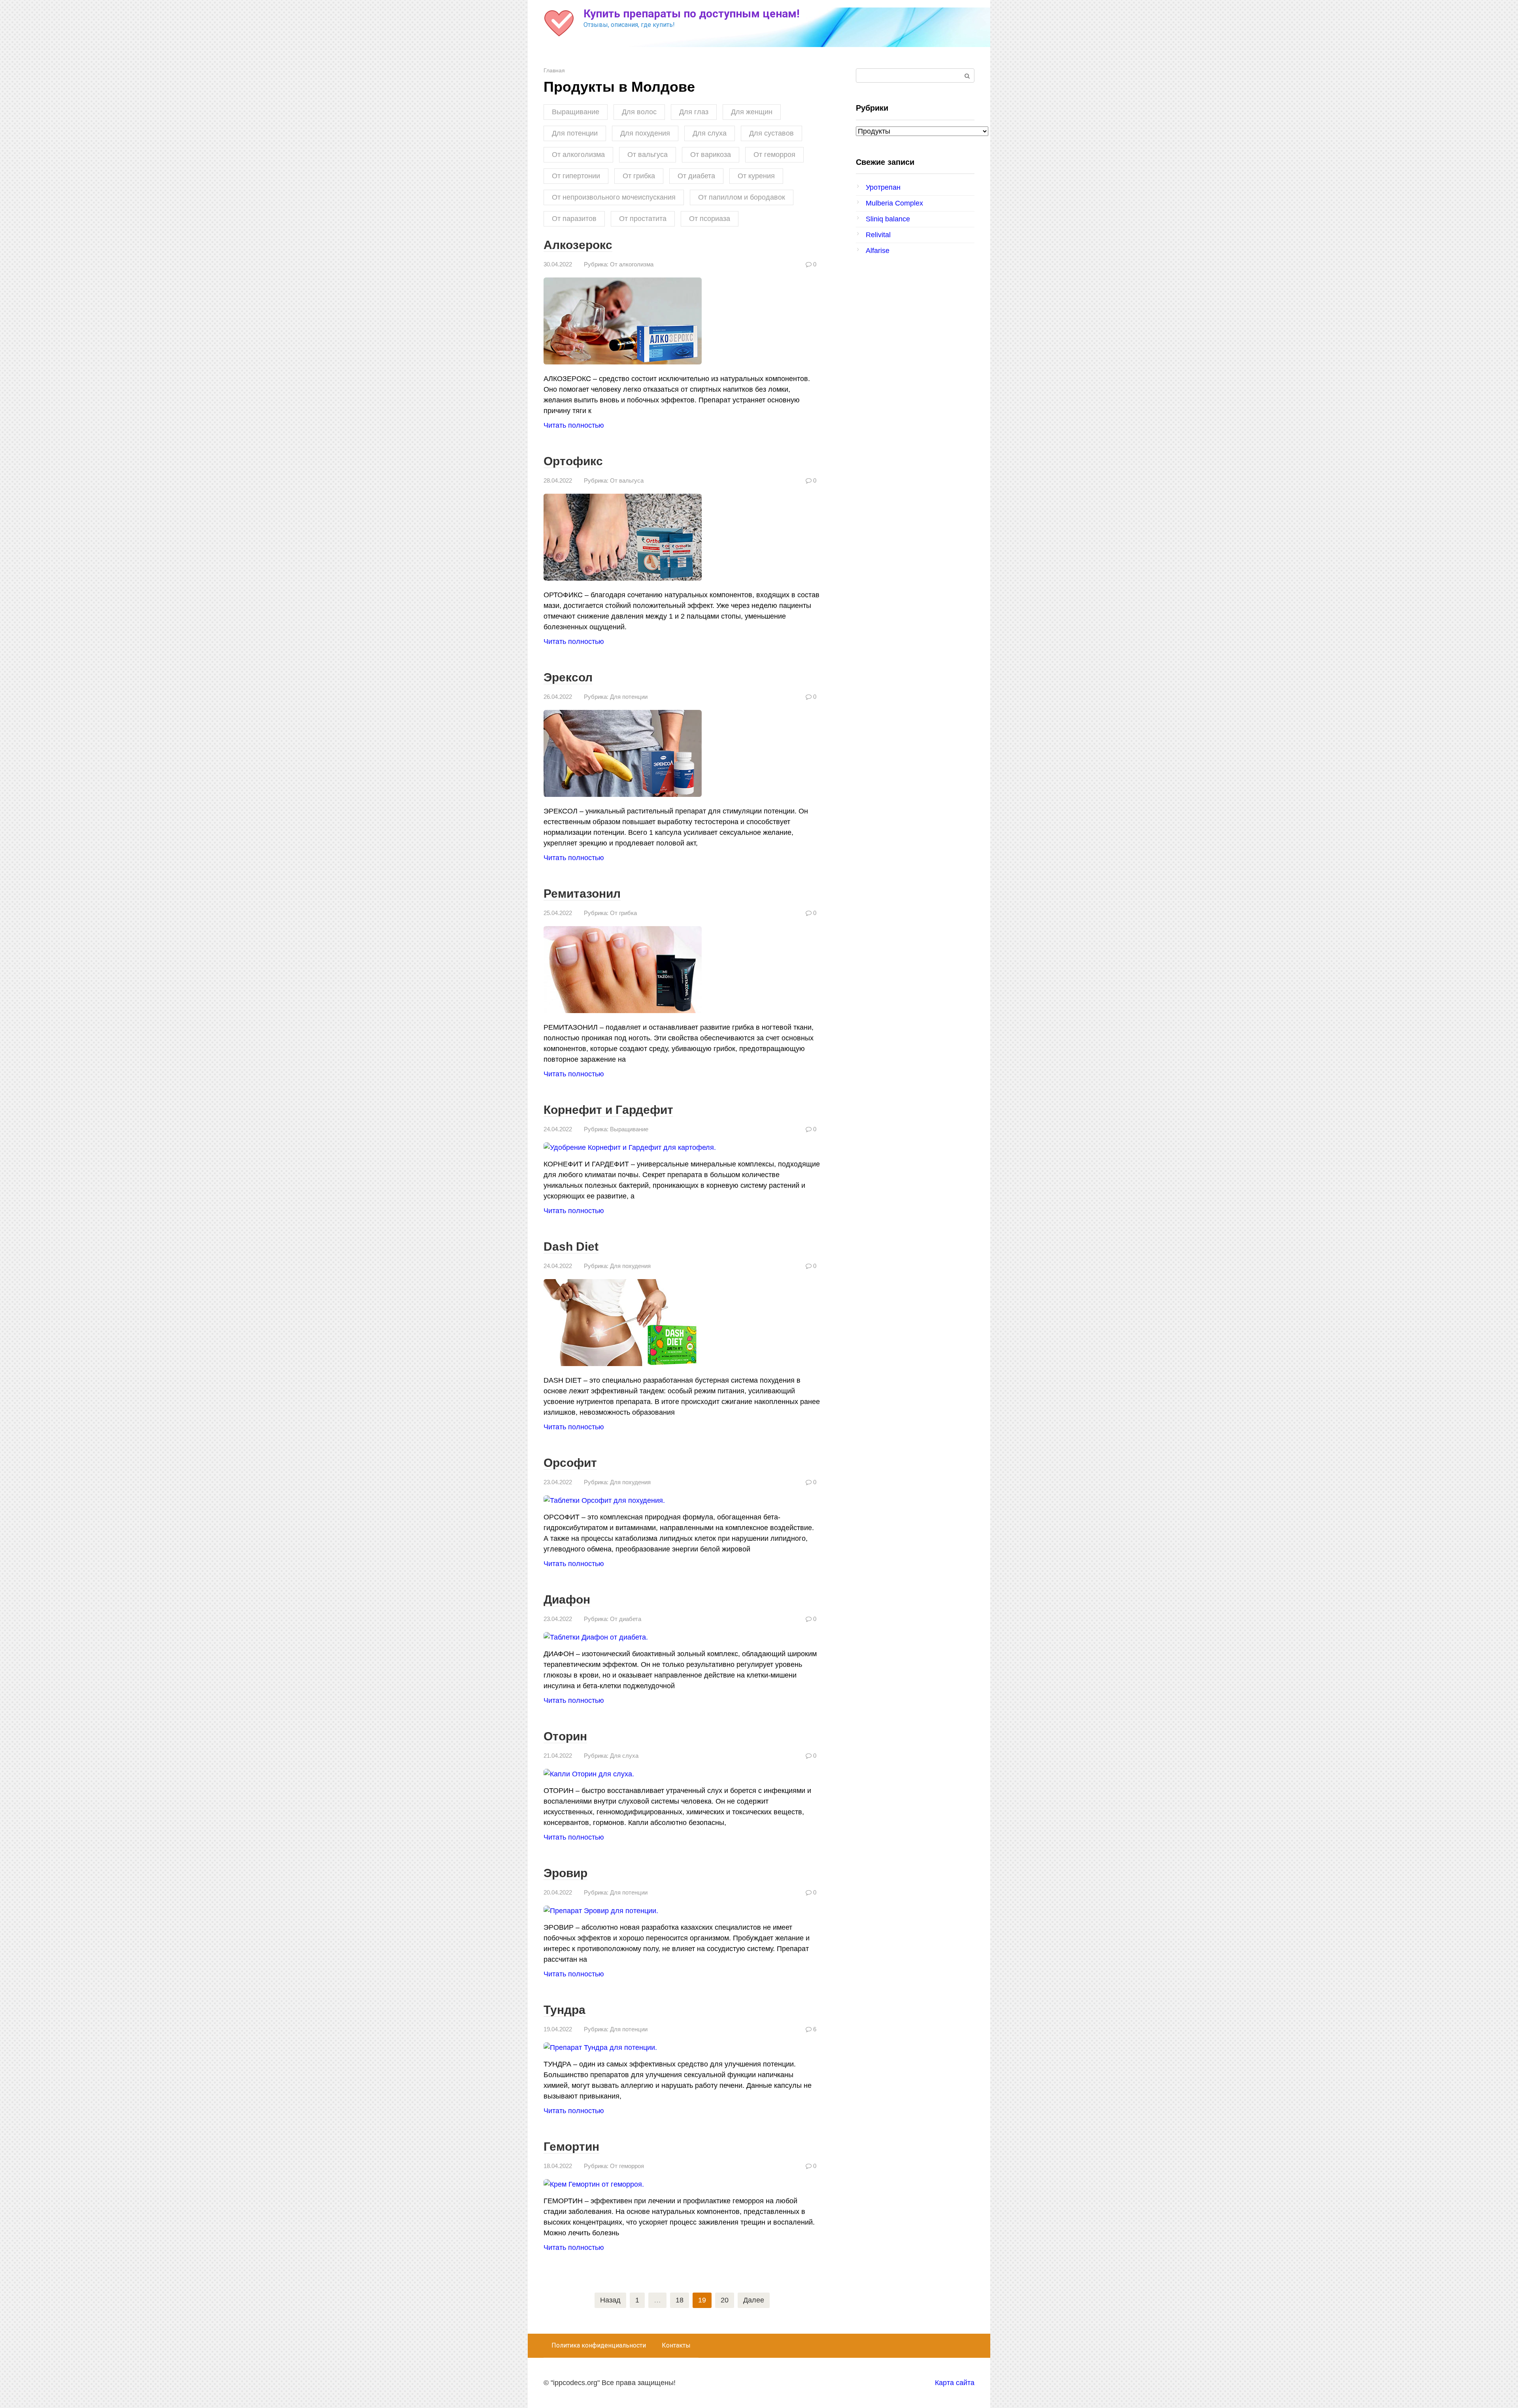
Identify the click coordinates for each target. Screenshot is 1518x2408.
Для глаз (694, 112)
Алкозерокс (578, 245)
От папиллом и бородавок (742, 197)
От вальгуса (648, 155)
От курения (756, 176)
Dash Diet (571, 1246)
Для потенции (575, 133)
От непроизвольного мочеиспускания (614, 197)
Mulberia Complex (894, 203)
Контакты (676, 2345)
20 (725, 2300)
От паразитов (574, 219)
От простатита (643, 219)
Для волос (639, 112)
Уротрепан (883, 187)
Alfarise (878, 251)
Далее (754, 2300)
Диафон (567, 1599)
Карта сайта (955, 2383)
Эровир (565, 1873)
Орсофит (570, 1463)
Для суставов (771, 133)
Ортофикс (573, 461)
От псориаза (710, 219)
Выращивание (576, 112)
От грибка (639, 176)
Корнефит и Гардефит (608, 1110)
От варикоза (711, 155)
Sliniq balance (888, 219)
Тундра (565, 2010)
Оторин (565, 1736)
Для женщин (752, 112)
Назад (610, 2300)
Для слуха (710, 133)
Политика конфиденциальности (599, 2345)
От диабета (696, 176)
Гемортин (571, 2147)
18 (680, 2300)
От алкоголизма (578, 155)
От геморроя (774, 155)
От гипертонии (576, 176)
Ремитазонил (582, 894)
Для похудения (645, 133)
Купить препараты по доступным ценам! (691, 14)
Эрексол (568, 677)
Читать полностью (574, 425)
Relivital (878, 235)
